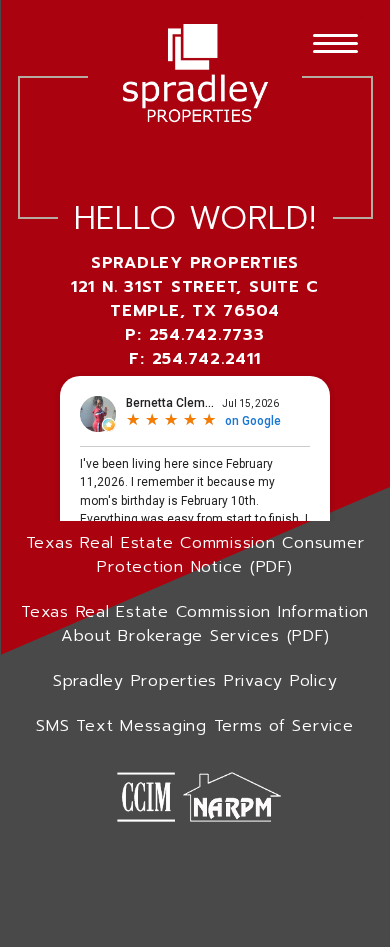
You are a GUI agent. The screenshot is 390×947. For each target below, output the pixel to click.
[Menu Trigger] (335, 42)
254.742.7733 (207, 335)
